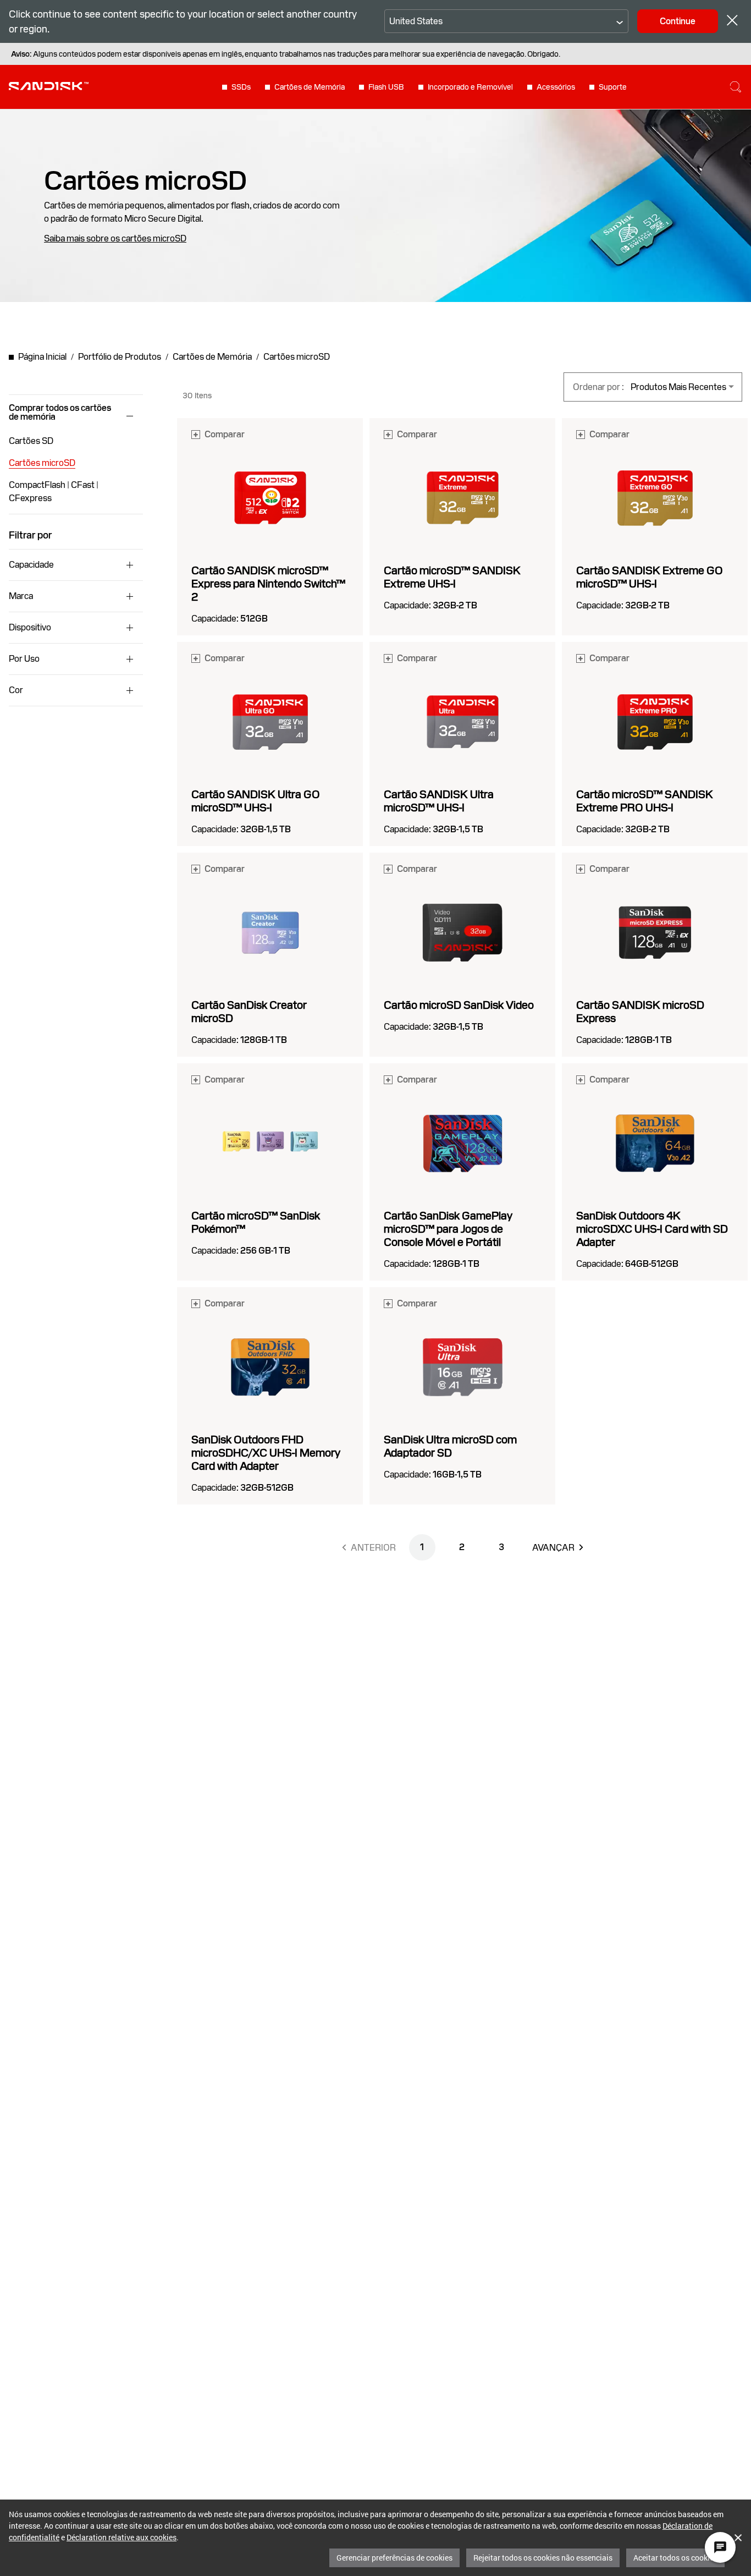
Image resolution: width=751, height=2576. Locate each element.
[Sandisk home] (49, 86)
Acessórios (556, 87)
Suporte (613, 87)
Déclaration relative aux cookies (122, 2537)
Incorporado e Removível (470, 87)
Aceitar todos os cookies (675, 2558)
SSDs (241, 87)
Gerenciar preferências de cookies (394, 2558)
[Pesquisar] (736, 87)
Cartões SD (31, 441)
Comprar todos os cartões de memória (60, 413)
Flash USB (386, 87)
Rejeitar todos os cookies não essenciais (543, 2558)
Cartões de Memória (310, 87)
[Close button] (732, 22)
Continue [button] (678, 21)
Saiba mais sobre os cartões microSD (115, 239)
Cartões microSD (42, 463)
